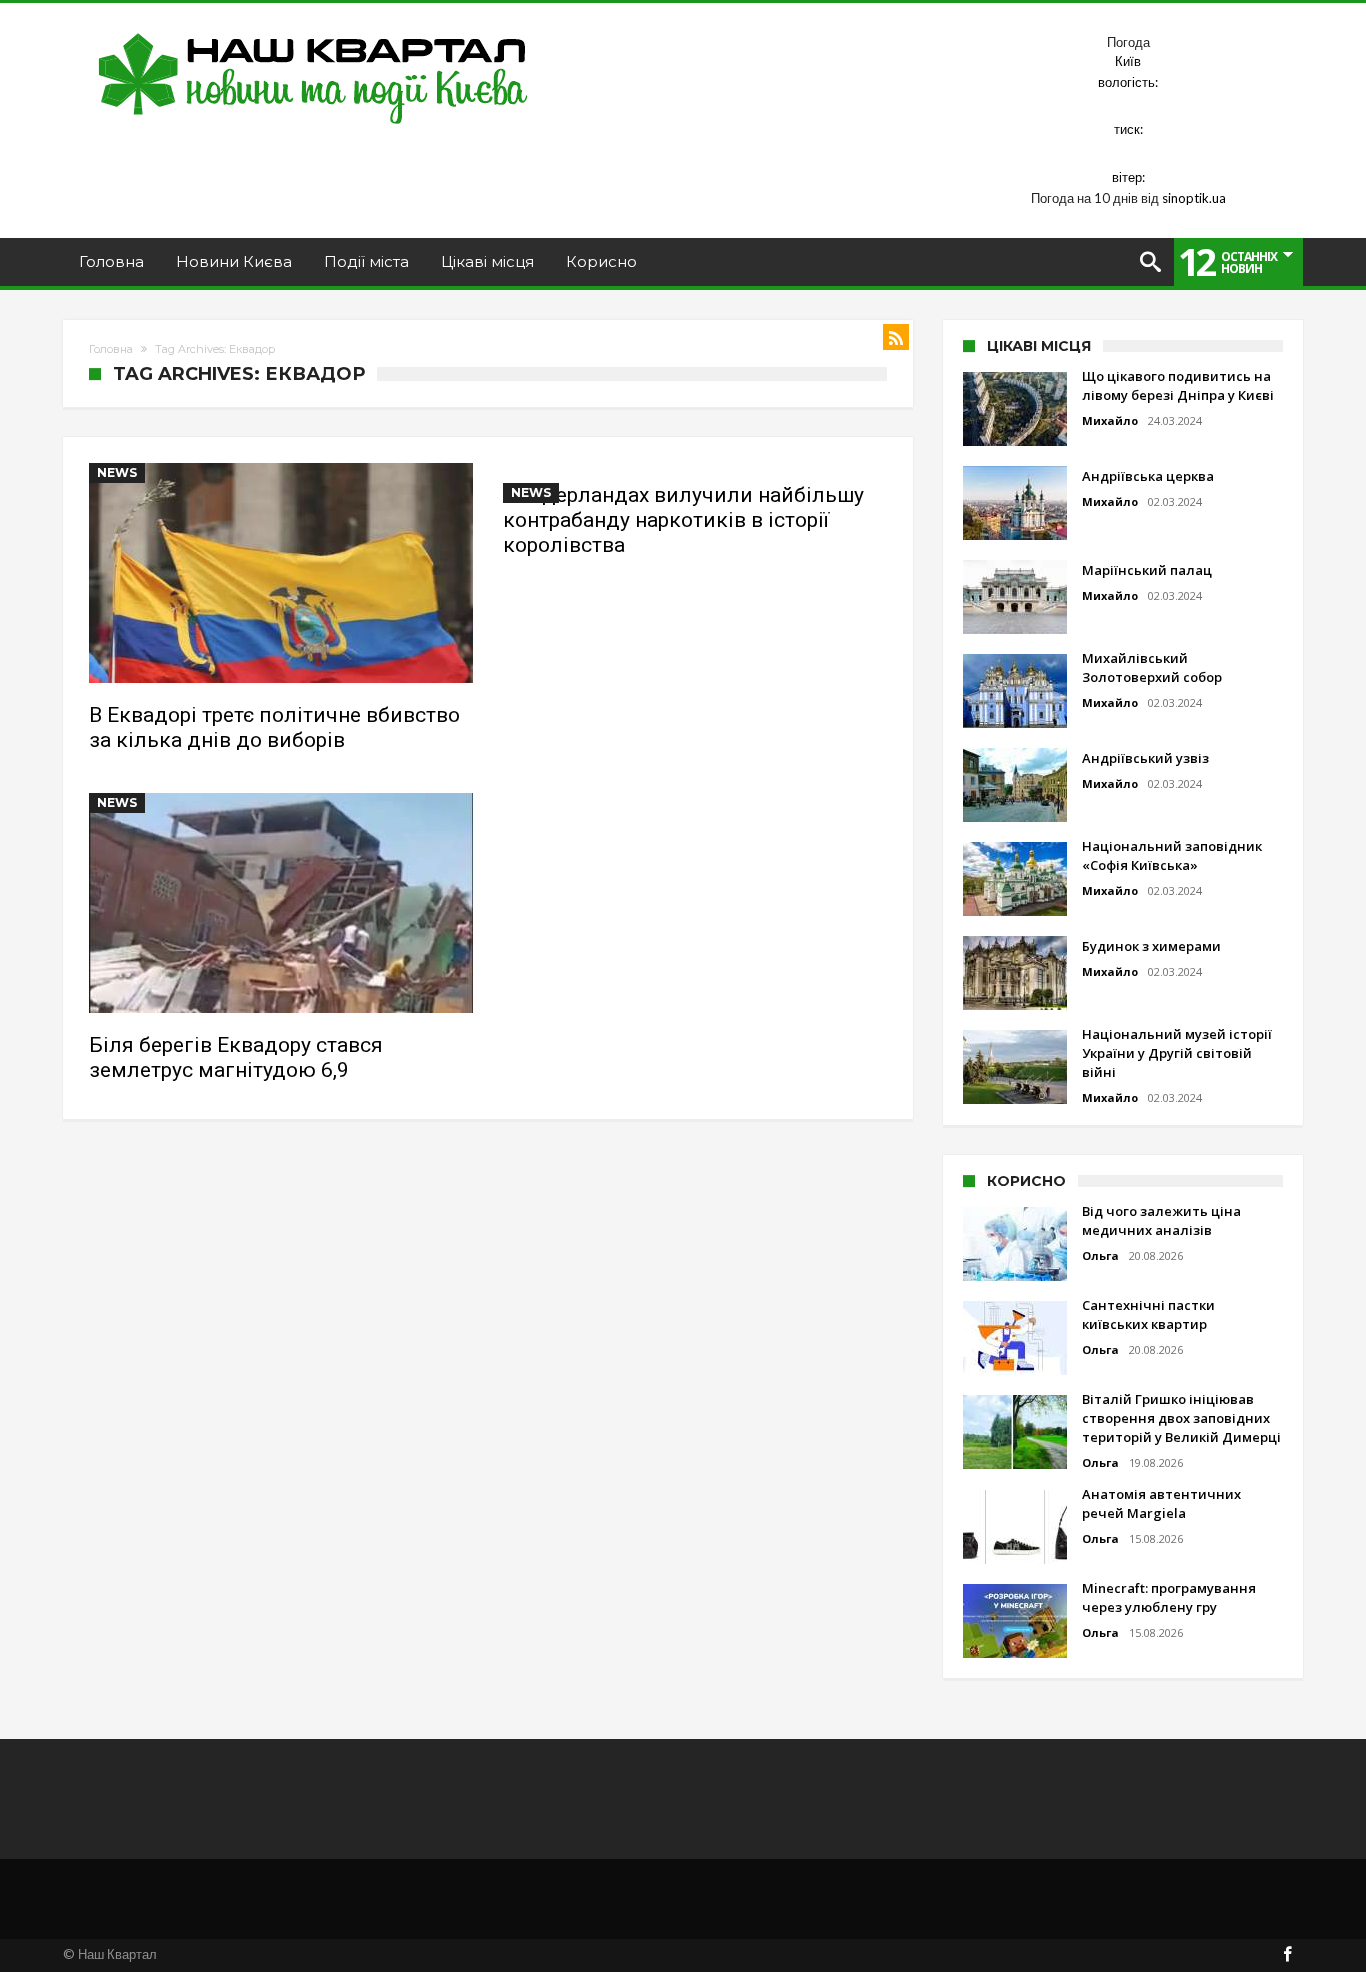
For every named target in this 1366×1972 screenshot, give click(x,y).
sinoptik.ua (1194, 198)
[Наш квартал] (313, 32)
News (117, 472)
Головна (111, 349)
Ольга (1100, 1255)
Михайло (1110, 420)
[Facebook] (1287, 1955)
